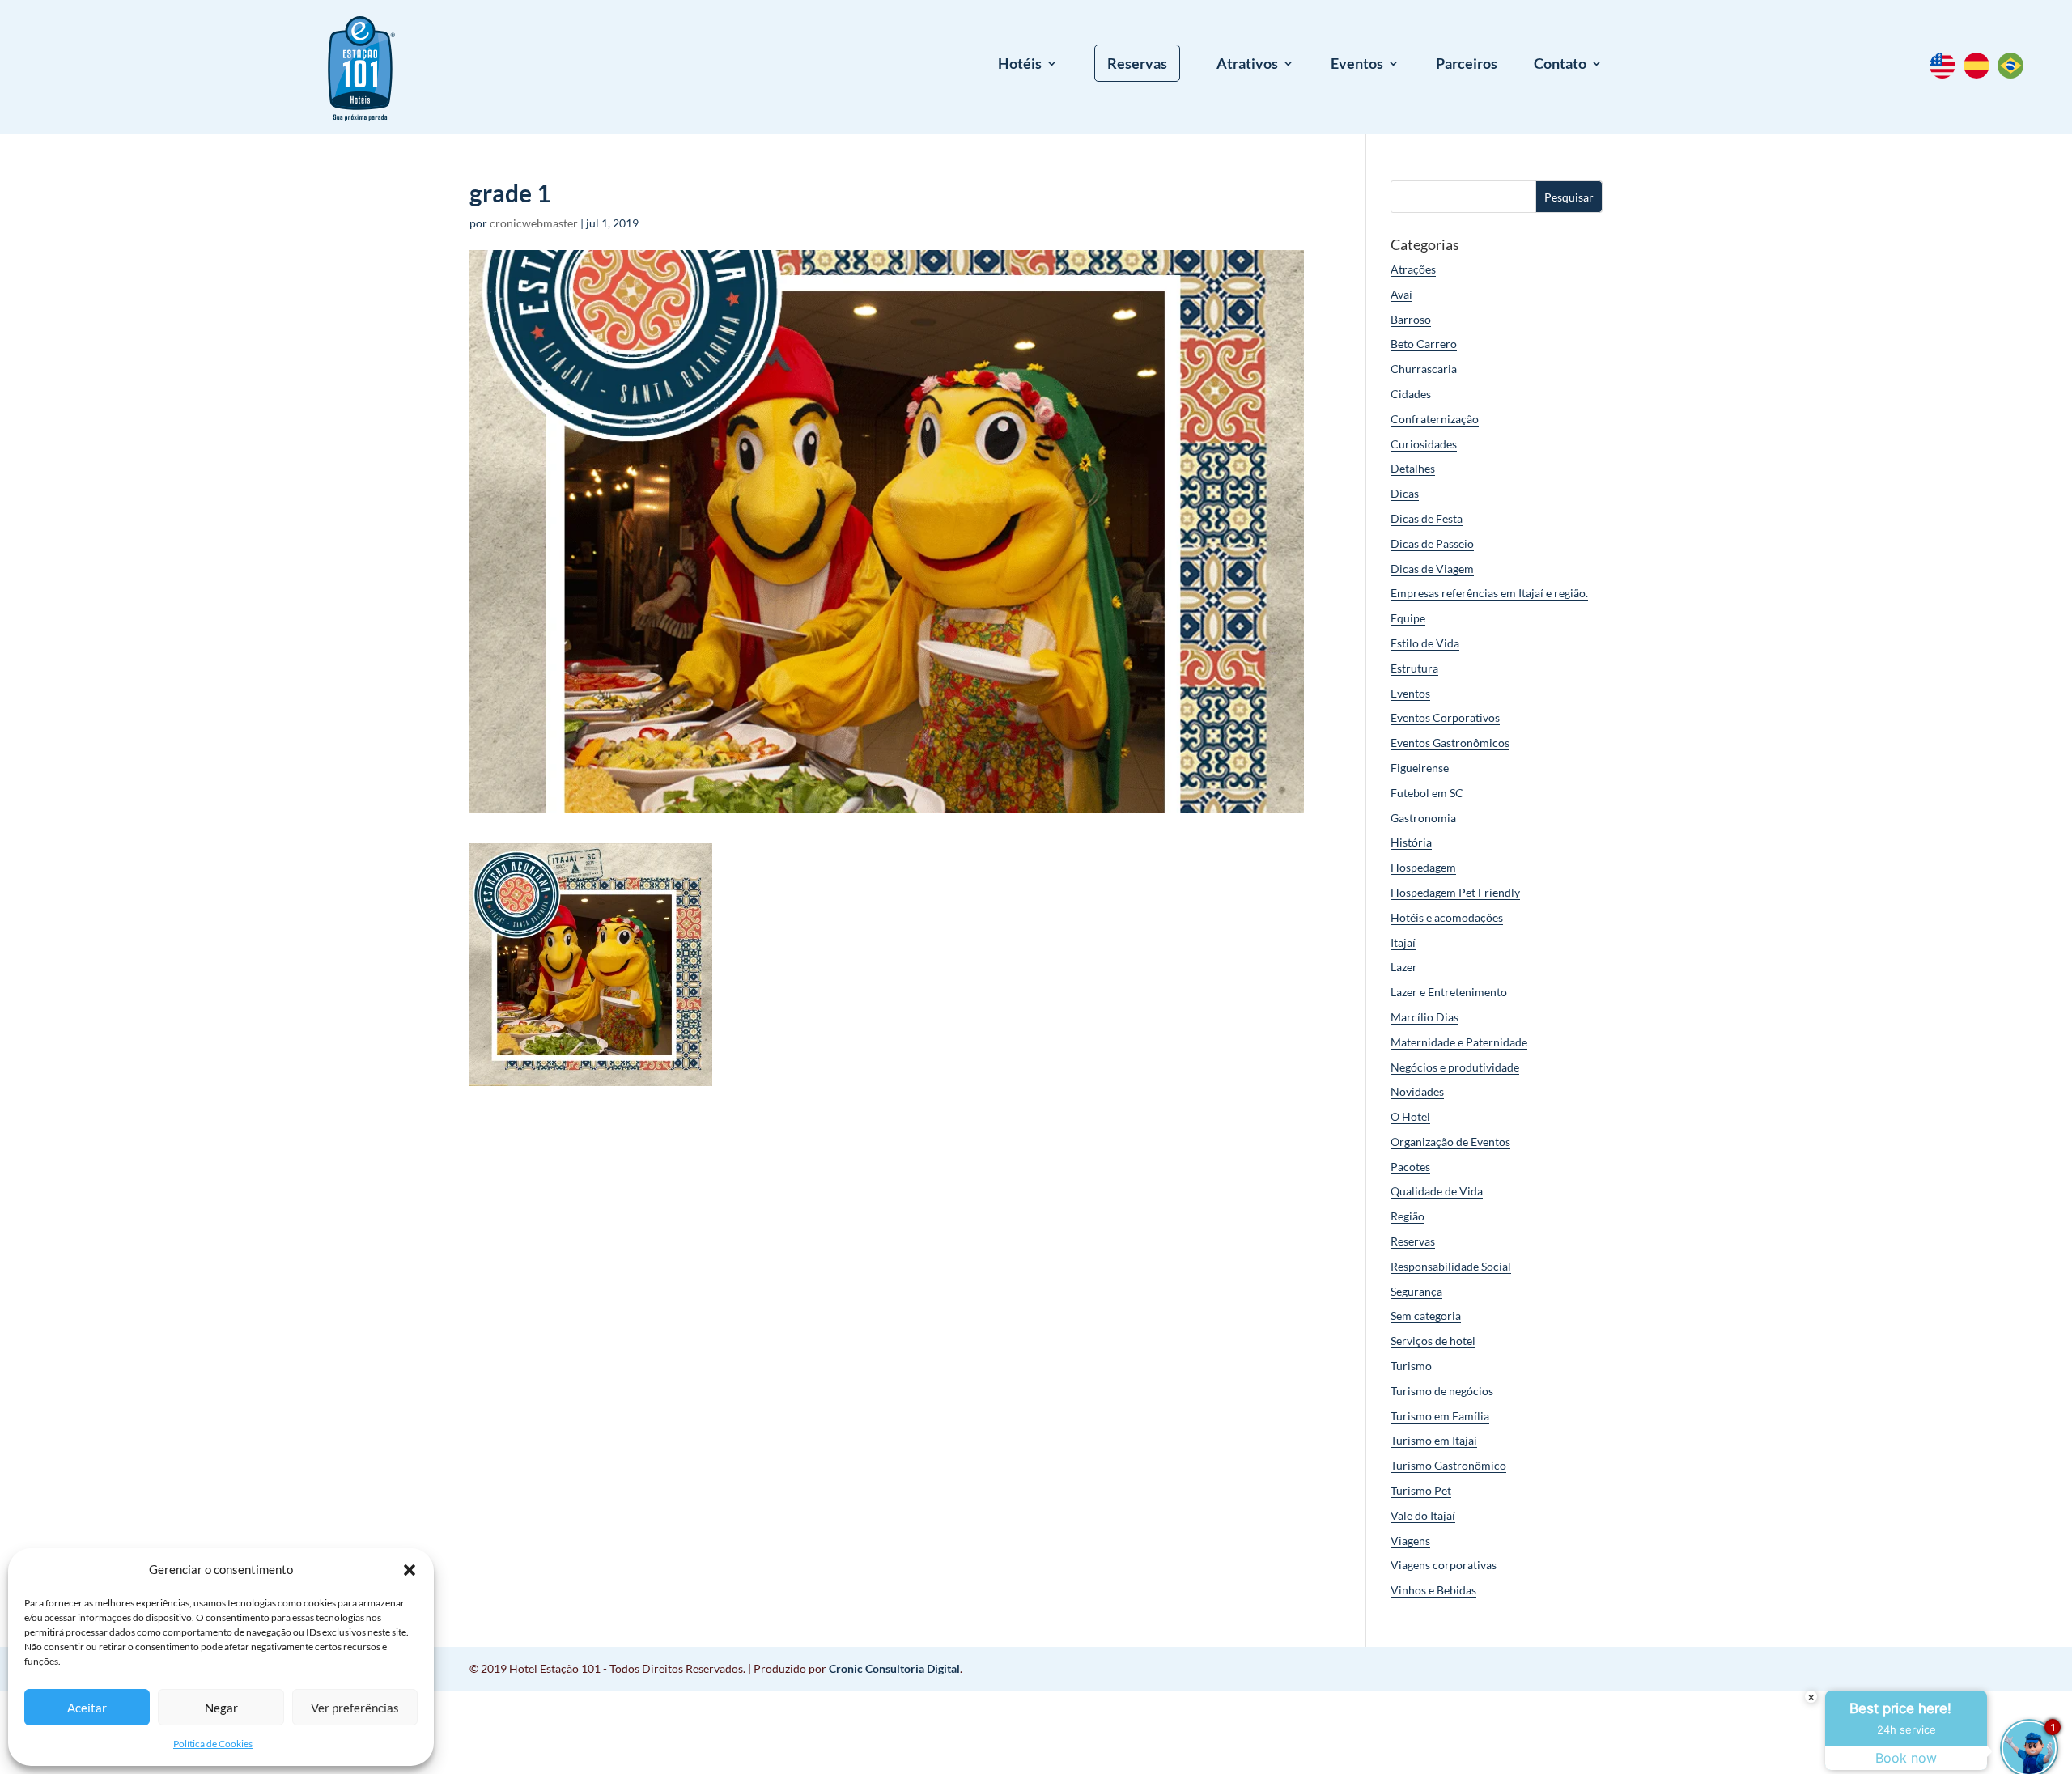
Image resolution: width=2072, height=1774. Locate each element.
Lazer (1404, 967)
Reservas (1137, 63)
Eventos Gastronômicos (1450, 743)
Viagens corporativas (1444, 1565)
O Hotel (1410, 1116)
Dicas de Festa (1427, 518)
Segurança (1416, 1291)
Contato (1560, 65)
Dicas (1405, 493)
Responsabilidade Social (1451, 1266)
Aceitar (87, 1708)
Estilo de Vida (1425, 643)
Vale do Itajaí (1423, 1515)
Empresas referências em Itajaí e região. (1489, 593)
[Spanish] (1981, 74)
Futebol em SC (1427, 793)
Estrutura (1414, 668)
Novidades (1417, 1091)
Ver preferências (355, 1708)
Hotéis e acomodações (1447, 917)
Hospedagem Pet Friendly (1455, 892)
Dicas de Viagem (1432, 569)
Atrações (1413, 269)
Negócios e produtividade (1455, 1067)
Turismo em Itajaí (1434, 1440)
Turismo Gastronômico (1448, 1465)
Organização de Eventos (1450, 1142)
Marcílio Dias (1424, 1017)
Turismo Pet (1421, 1490)
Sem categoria (1426, 1316)
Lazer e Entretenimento (1449, 992)
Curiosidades (1424, 444)
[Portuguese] (2015, 74)
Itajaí (1403, 942)
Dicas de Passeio (1432, 543)
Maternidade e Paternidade (1459, 1042)
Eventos (1357, 65)
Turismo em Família (1440, 1416)
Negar (221, 1708)
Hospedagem (1423, 867)
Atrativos (1247, 65)
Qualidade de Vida (1437, 1191)
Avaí (1401, 294)
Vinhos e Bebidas (1433, 1590)
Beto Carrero (1424, 344)
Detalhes (1413, 468)
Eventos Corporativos (1445, 717)
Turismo (1411, 1366)
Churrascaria (1424, 369)
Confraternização (1435, 419)
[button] (410, 1570)
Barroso (1411, 319)
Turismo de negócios (1442, 1391)
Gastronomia (1423, 818)
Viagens (1410, 1541)
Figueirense (1420, 768)
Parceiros (1467, 65)
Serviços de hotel (1433, 1341)
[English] (1947, 74)
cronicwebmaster (534, 223)
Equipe (1408, 618)
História (1411, 842)
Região (1408, 1216)
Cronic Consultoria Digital (894, 1668)
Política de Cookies (213, 1744)
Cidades (1411, 394)
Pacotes (1410, 1167)
